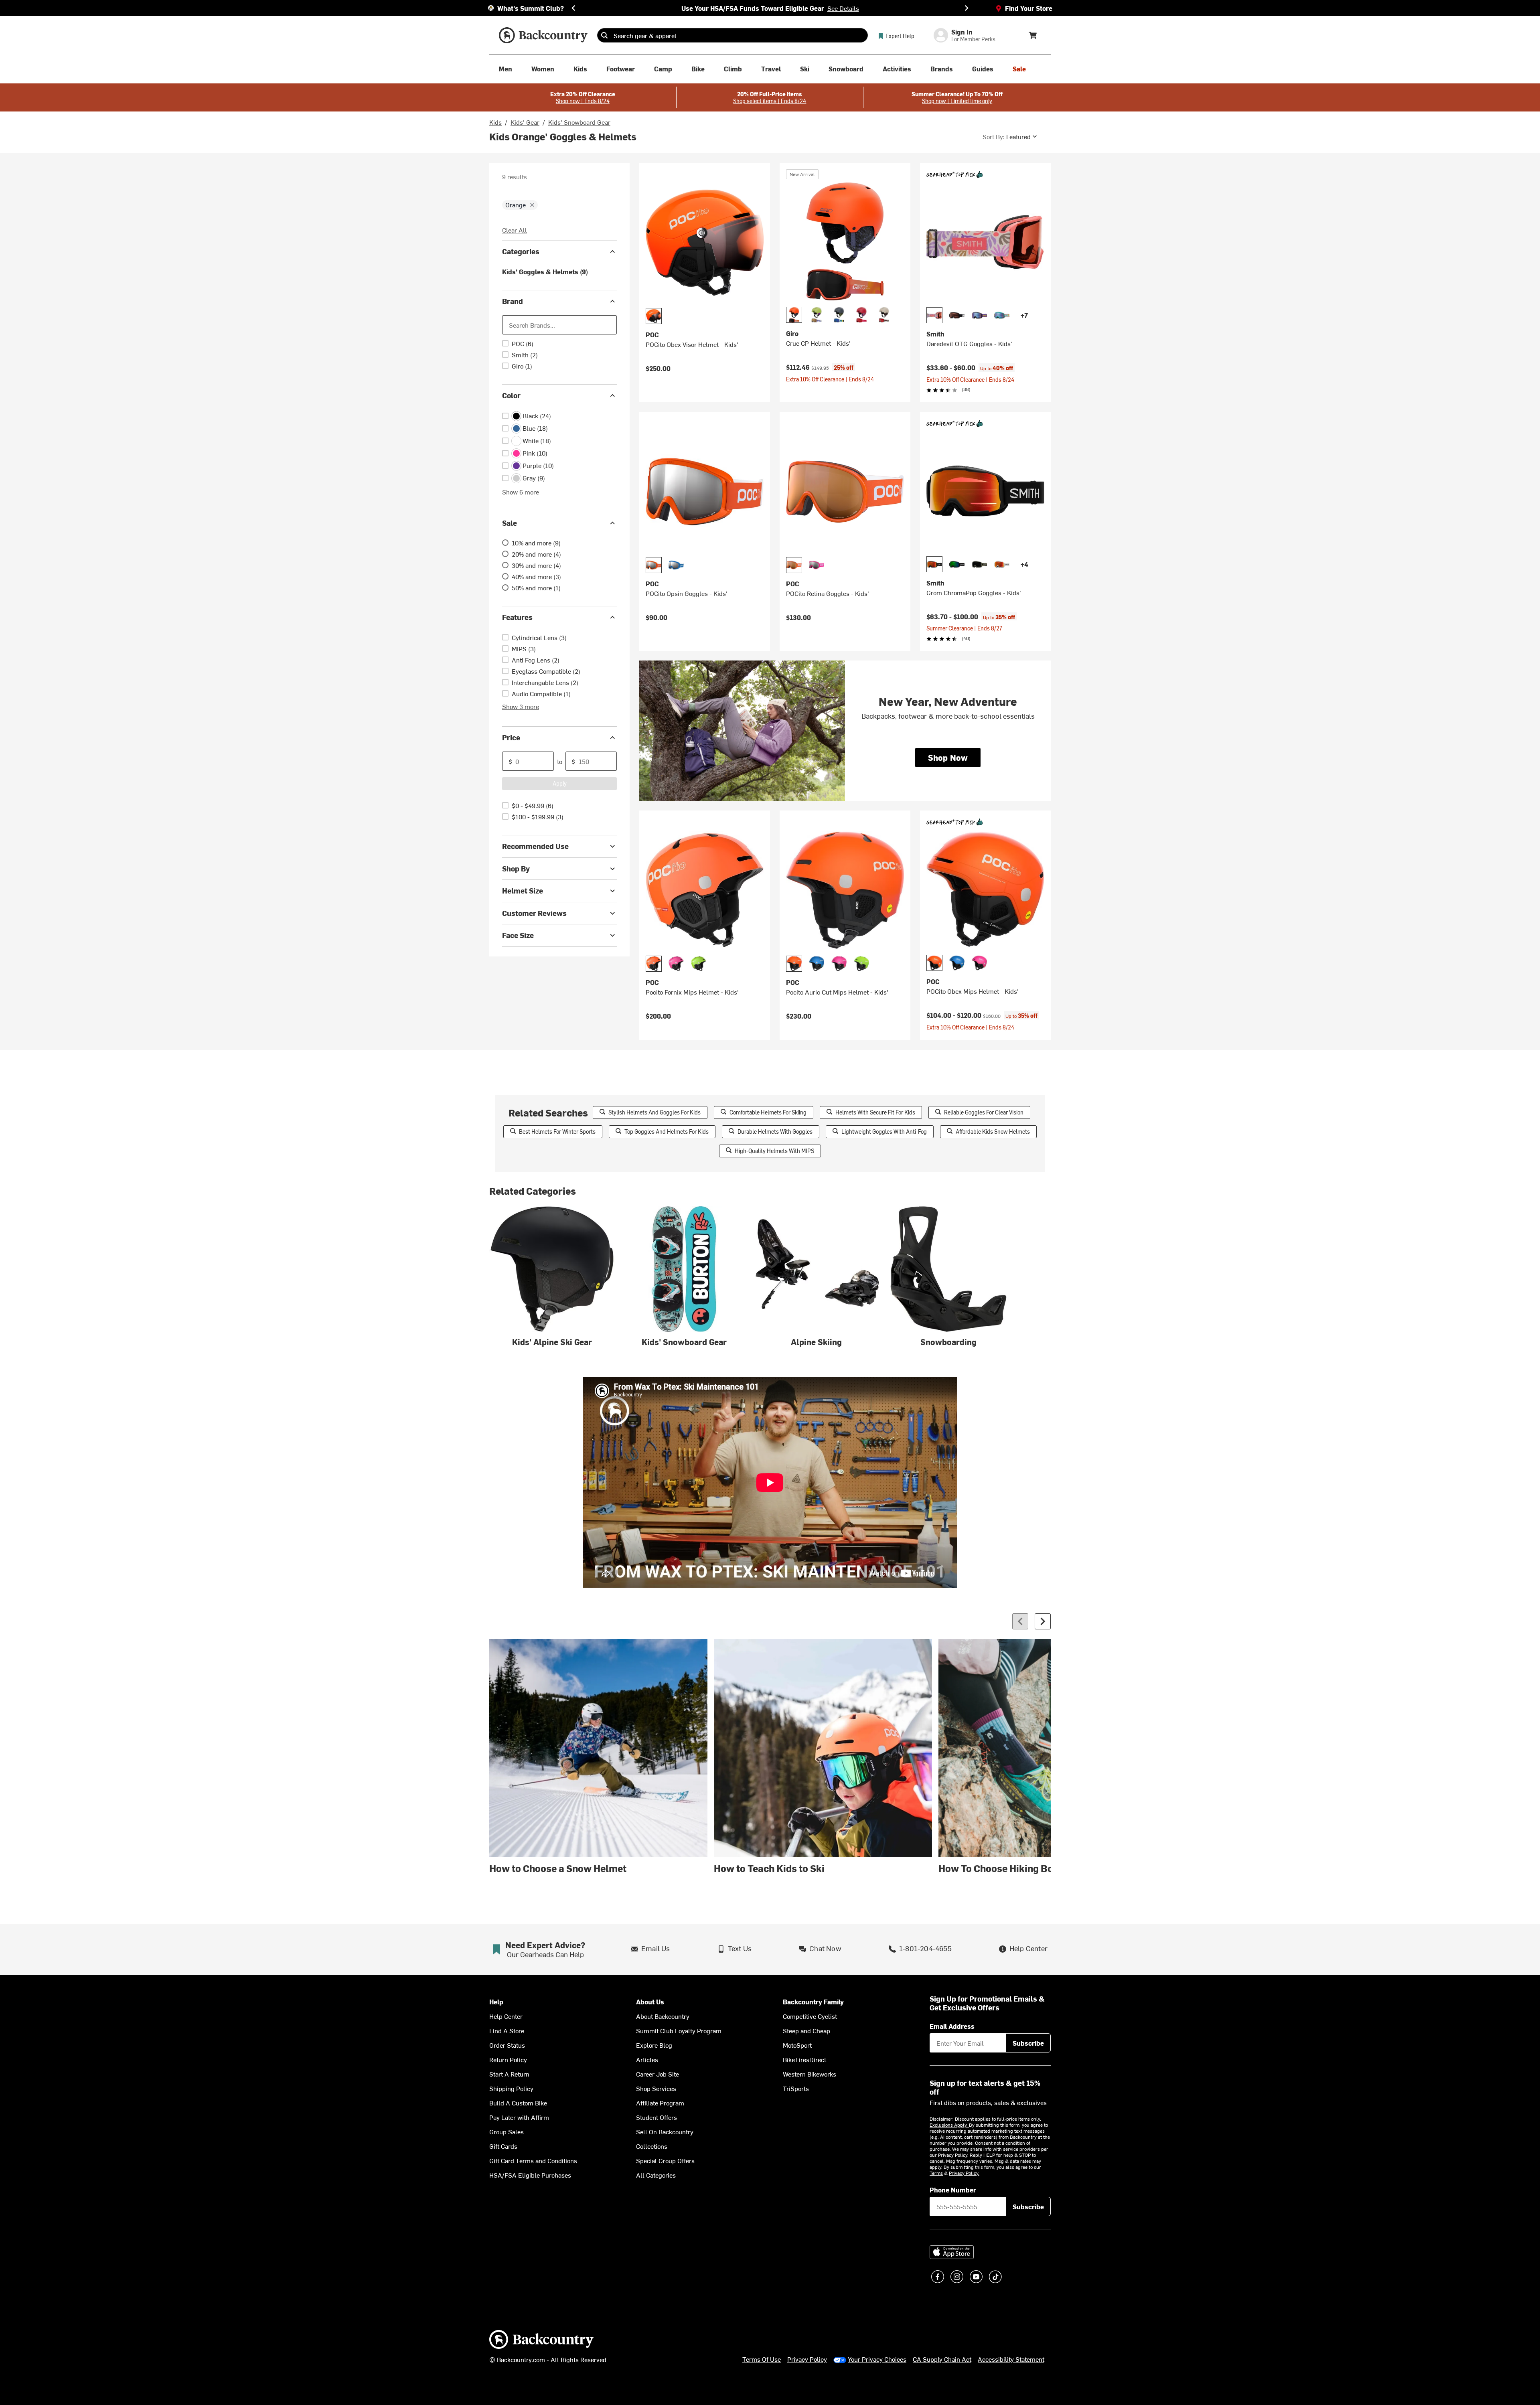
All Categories (656, 2175)
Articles (647, 2059)
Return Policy (508, 2059)
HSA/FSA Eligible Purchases (530, 2175)
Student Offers (657, 2117)
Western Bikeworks (810, 2074)
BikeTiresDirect (804, 2059)
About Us (650, 2002)
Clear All (515, 230)
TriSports (796, 2088)
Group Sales (507, 2131)
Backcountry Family (813, 2002)
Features (517, 617)
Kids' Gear (525, 122)
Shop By (516, 868)
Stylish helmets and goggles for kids (654, 1112)
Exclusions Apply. (949, 2125)
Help (496, 2002)
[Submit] (604, 35)
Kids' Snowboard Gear (579, 122)
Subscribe (1028, 2043)
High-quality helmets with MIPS (774, 1151)
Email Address (952, 2026)
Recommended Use (535, 846)
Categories (521, 251)
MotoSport (797, 2045)
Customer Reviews (534, 913)
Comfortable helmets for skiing (768, 1112)
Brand (513, 301)
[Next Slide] (967, 8)
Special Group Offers (665, 2160)
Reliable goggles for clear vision (984, 1112)
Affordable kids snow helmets (993, 1132)
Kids (495, 122)
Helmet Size (523, 890)
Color (511, 395)
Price (511, 737)
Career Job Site (658, 2074)
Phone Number (953, 2190)
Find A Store (507, 2030)
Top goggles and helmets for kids (667, 1132)
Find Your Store (1029, 8)
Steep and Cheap (806, 2030)
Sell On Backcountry (665, 2131)
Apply (560, 783)
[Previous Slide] (573, 8)
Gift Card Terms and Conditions (533, 2160)
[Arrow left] (1020, 1621)
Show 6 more (521, 492)
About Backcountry (663, 2016)
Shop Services (656, 2088)
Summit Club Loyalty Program (679, 2030)
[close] (532, 205)
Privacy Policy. (964, 2173)
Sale (510, 523)
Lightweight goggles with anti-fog (884, 1132)
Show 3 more (521, 706)
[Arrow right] (1043, 1621)
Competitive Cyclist (810, 2016)
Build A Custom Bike (518, 2103)
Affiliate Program (660, 2103)
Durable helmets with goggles (775, 1132)
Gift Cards (503, 2146)
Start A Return (509, 2074)
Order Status (507, 2045)
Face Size (518, 935)
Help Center (506, 2016)
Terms (936, 2173)
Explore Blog (654, 2045)
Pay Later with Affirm (519, 2117)
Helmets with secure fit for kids (875, 1112)
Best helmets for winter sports (557, 1132)
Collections (652, 2146)
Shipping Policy (511, 2088)
